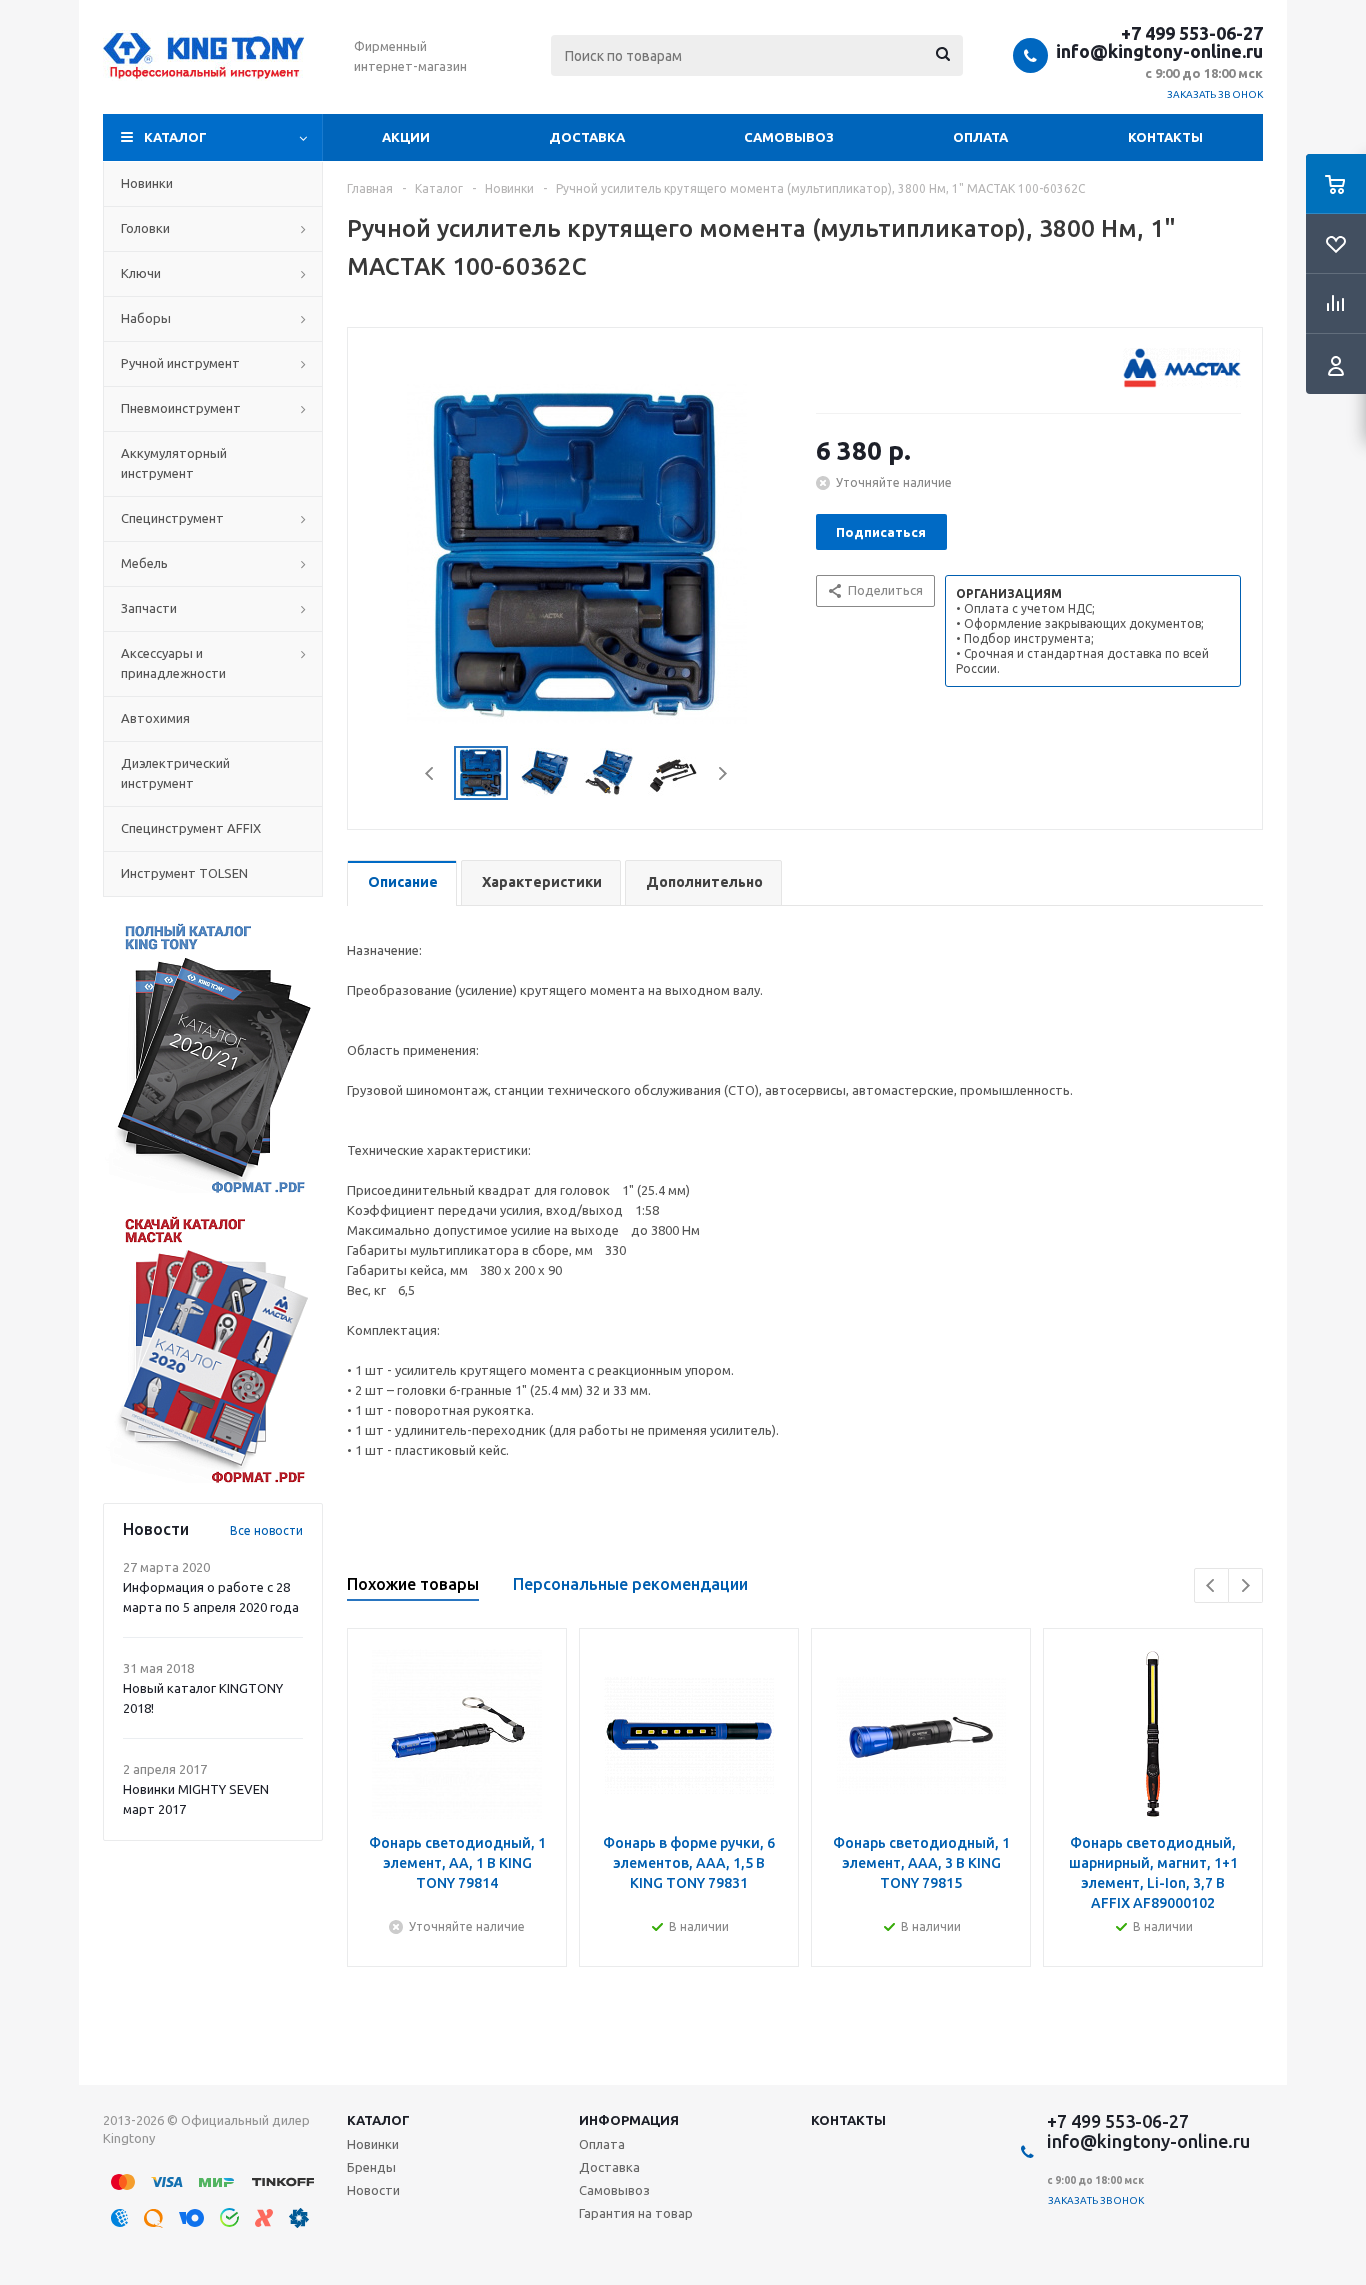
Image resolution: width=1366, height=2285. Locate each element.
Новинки (373, 2144)
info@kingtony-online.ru (1159, 51)
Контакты (1165, 137)
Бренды (371, 2167)
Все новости (266, 1530)
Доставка (587, 137)
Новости (373, 2190)
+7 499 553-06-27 (1192, 33)
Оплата (980, 137)
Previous (430, 773)
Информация (629, 2120)
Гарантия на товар (636, 2213)
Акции (406, 137)
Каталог (175, 137)
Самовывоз (789, 137)
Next (722, 773)
